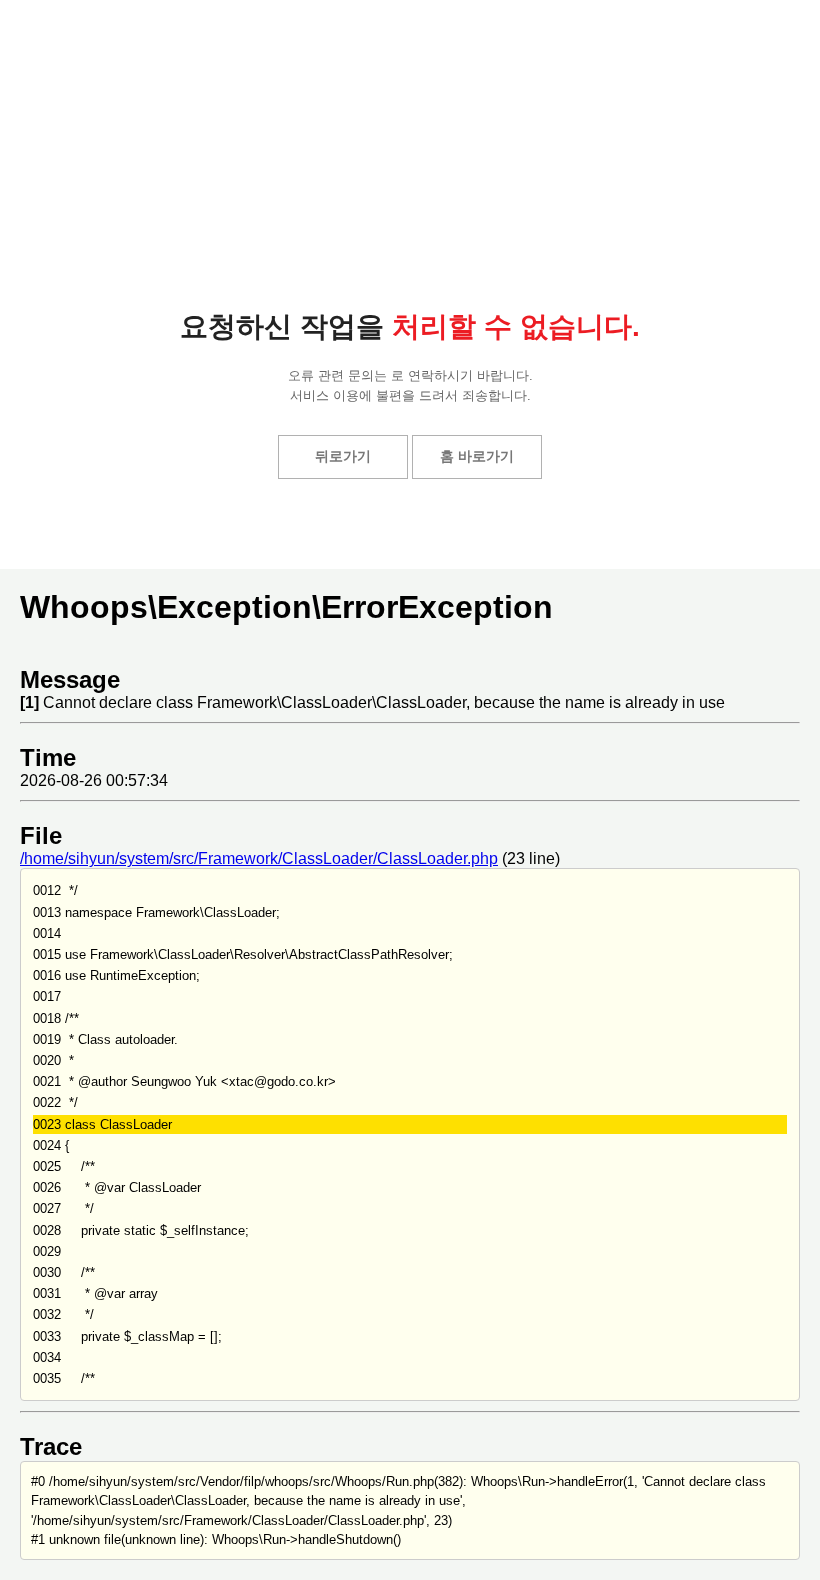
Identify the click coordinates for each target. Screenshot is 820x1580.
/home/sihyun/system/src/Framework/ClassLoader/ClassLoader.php (259, 858)
